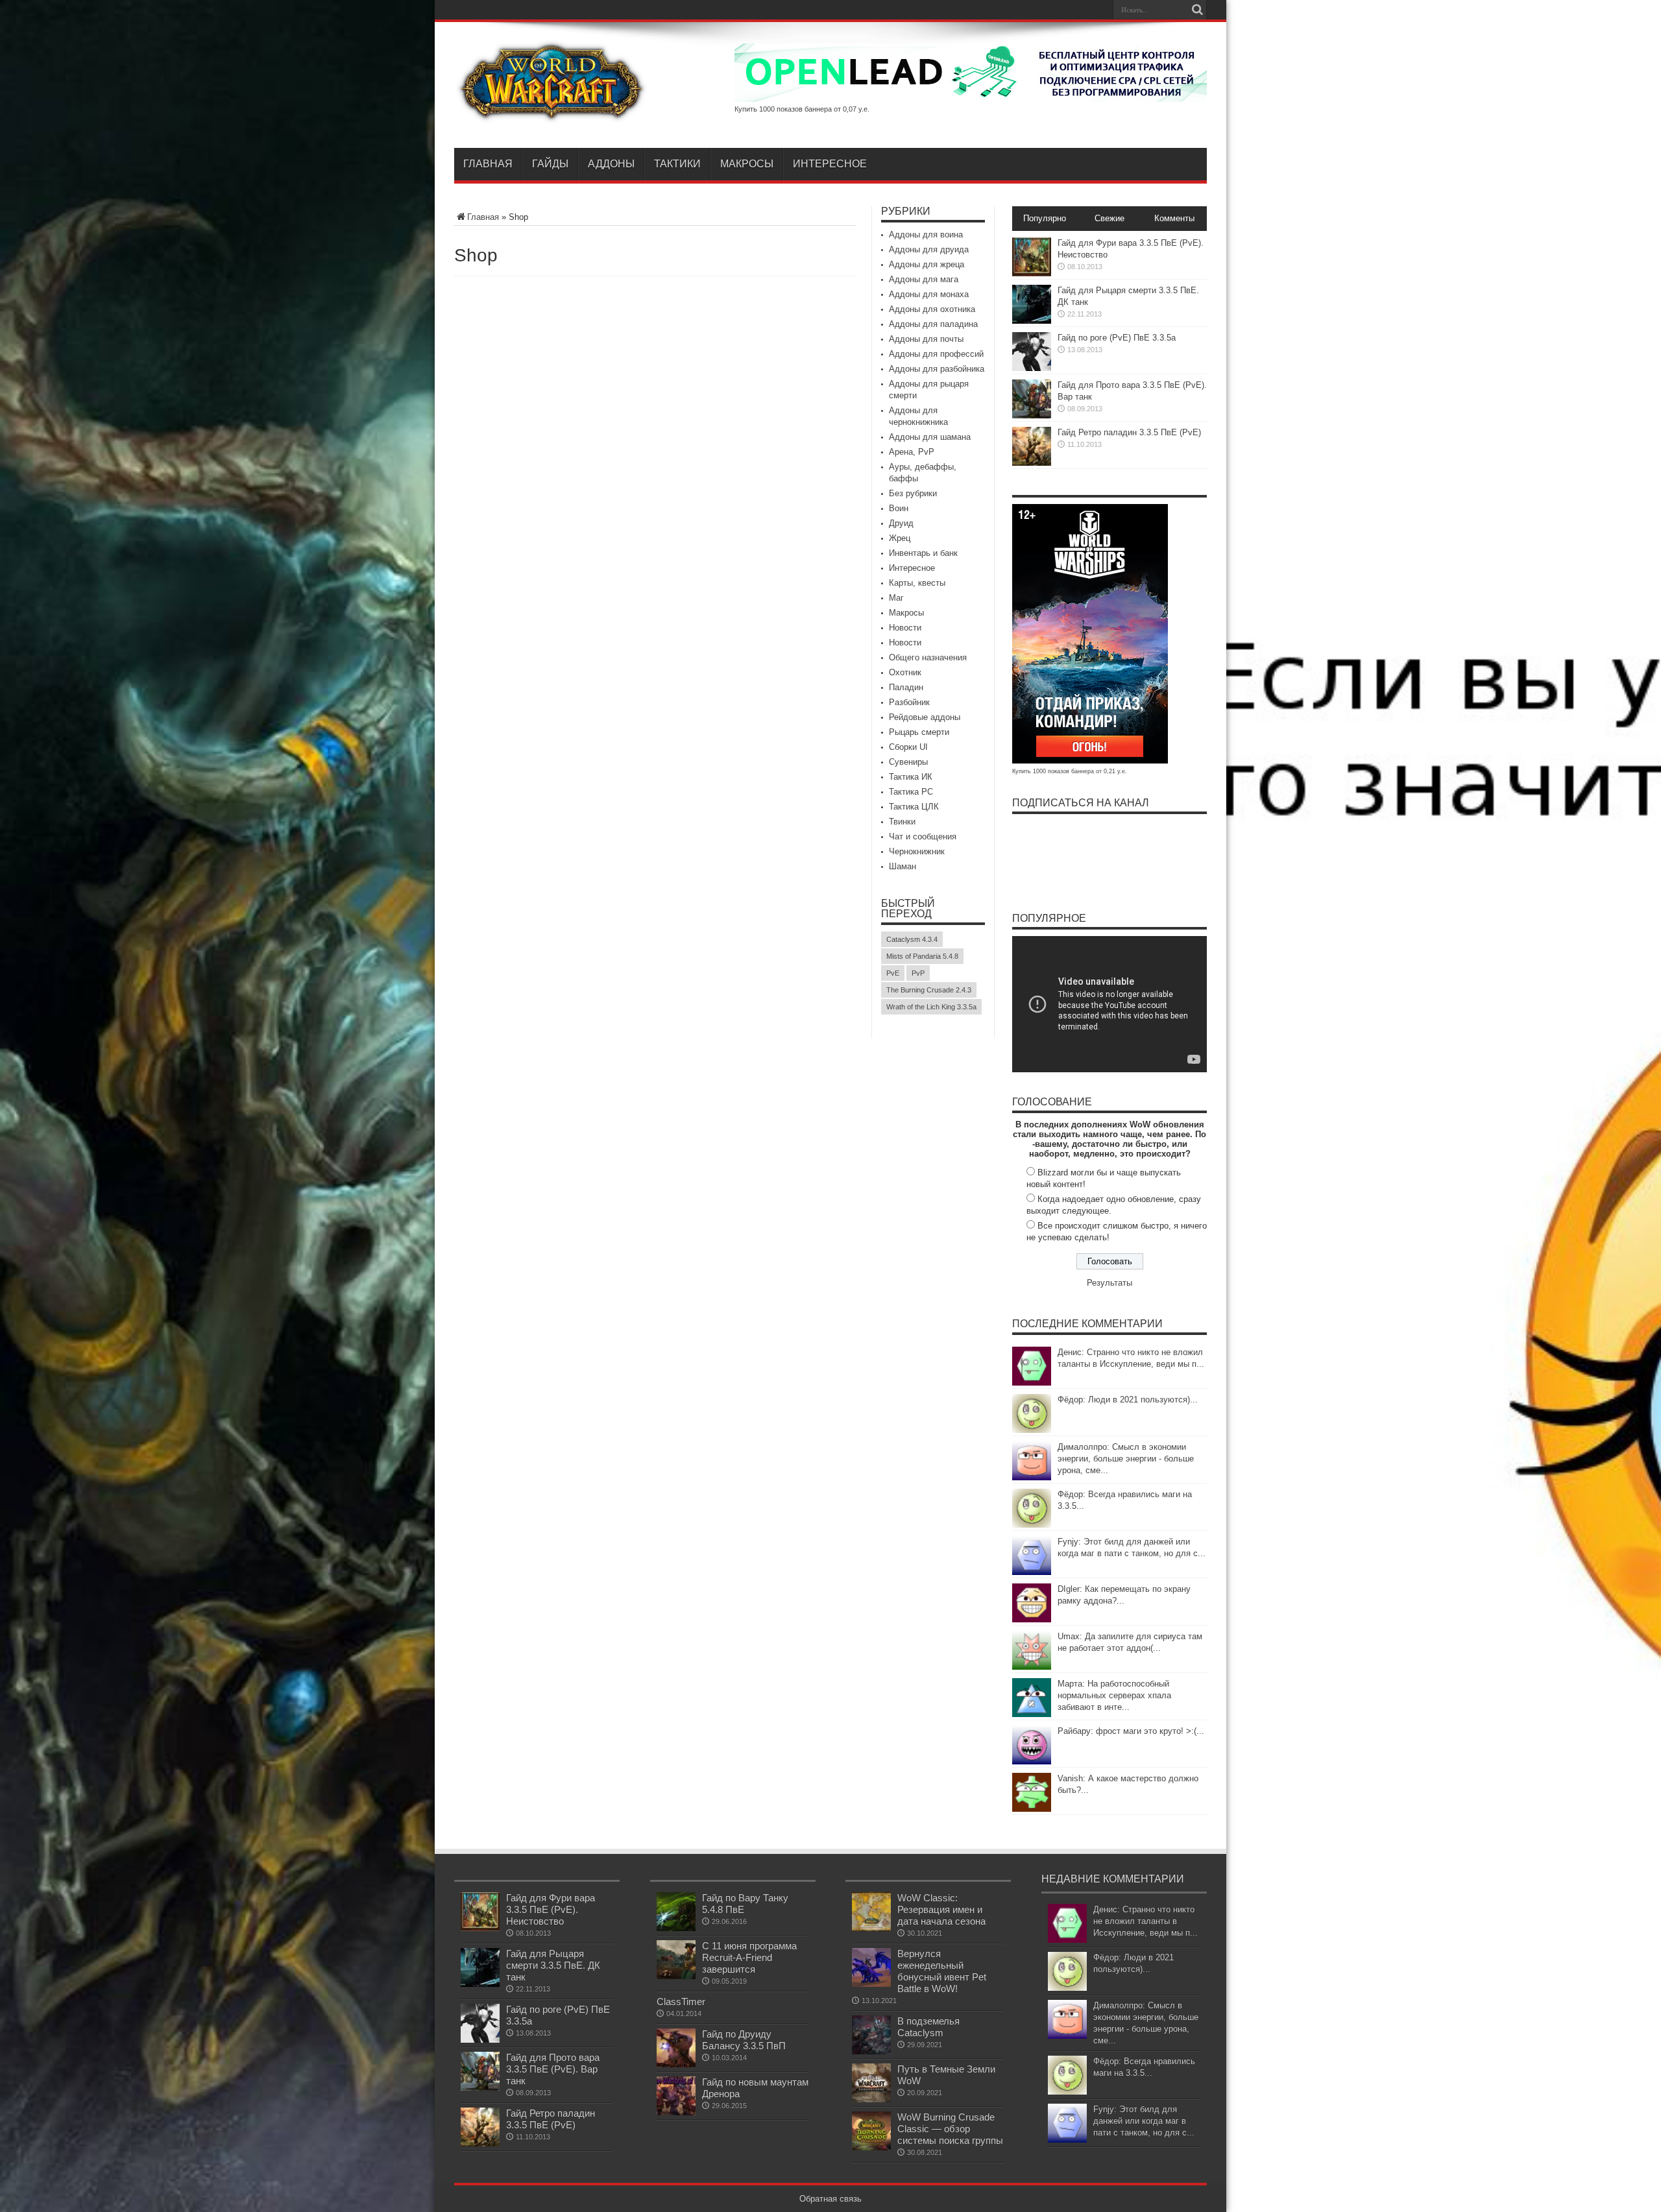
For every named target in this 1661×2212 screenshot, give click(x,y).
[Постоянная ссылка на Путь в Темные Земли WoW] (871, 2099)
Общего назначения (928, 657)
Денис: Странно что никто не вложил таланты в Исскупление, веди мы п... (1146, 1921)
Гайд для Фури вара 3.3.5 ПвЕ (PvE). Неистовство (551, 1909)
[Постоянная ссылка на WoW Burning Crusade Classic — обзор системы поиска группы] (871, 2147)
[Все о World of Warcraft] (552, 115)
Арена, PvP (912, 452)
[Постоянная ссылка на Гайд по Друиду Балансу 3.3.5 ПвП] (676, 2064)
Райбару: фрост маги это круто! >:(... (1131, 1731)
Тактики (677, 164)
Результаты (1109, 1283)
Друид (901, 523)
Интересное (830, 164)
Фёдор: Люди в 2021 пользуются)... (1128, 1400)
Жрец (900, 538)
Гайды (550, 164)
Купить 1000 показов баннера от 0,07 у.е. (802, 109)
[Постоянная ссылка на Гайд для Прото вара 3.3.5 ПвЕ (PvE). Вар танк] (1032, 415)
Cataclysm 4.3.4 (912, 939)
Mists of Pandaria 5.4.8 (922, 956)
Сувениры (908, 762)
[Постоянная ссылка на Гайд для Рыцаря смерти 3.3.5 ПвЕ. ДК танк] (1032, 321)
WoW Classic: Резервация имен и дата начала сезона (941, 1909)
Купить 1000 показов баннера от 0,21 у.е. (1070, 771)
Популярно (1045, 218)
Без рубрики (913, 493)
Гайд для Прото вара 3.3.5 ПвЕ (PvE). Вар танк (553, 2069)
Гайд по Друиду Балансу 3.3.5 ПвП (744, 2040)
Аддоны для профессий (936, 354)
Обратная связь (830, 2199)
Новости (905, 628)
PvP (918, 973)
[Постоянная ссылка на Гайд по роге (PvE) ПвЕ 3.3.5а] (1032, 368)
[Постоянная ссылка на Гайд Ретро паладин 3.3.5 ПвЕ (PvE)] (1032, 463)
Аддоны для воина (926, 234)
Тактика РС (911, 792)
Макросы (747, 164)
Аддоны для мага (924, 279)
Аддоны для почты (926, 339)
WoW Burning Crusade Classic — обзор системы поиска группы (950, 2129)
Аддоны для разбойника (937, 369)
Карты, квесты (917, 583)
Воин (899, 508)
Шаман (903, 866)
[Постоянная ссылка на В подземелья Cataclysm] (871, 2051)
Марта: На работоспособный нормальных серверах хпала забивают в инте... (1114, 1695)
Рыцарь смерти (919, 732)
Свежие (1109, 218)
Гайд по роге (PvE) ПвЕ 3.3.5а (1117, 338)
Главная (488, 164)
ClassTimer (681, 2002)
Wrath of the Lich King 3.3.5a (931, 1007)
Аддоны (611, 164)
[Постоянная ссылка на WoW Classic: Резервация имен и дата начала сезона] (871, 1928)
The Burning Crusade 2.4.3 (929, 990)
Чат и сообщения (923, 836)
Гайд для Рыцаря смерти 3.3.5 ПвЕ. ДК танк (553, 1965)
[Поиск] (1197, 10)
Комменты (1174, 218)
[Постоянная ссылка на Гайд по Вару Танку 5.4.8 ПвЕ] (676, 1928)
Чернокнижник (917, 851)
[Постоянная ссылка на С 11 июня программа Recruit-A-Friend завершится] (676, 1976)
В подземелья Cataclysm (928, 2027)
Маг (896, 598)
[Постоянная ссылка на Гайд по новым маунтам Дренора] (676, 2112)
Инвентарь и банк (923, 553)
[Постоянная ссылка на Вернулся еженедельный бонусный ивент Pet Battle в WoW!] (871, 1984)
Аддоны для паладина (933, 324)
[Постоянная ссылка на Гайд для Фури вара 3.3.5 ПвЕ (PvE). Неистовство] (1032, 273)
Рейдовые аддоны (925, 717)
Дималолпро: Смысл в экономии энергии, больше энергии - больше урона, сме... (1126, 1459)
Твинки (902, 822)
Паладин (906, 687)
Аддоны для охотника (932, 309)
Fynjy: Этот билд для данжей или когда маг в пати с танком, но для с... (1144, 2121)
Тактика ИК (911, 777)
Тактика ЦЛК (914, 807)
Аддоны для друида (929, 249)
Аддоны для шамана (930, 437)
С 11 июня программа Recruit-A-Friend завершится (749, 1957)
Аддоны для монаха (929, 294)
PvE (893, 973)
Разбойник (909, 702)
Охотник (905, 672)
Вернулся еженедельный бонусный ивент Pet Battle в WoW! (942, 1971)
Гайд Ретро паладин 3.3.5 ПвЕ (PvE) (1129, 432)
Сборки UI (908, 747)
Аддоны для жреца (927, 264)
